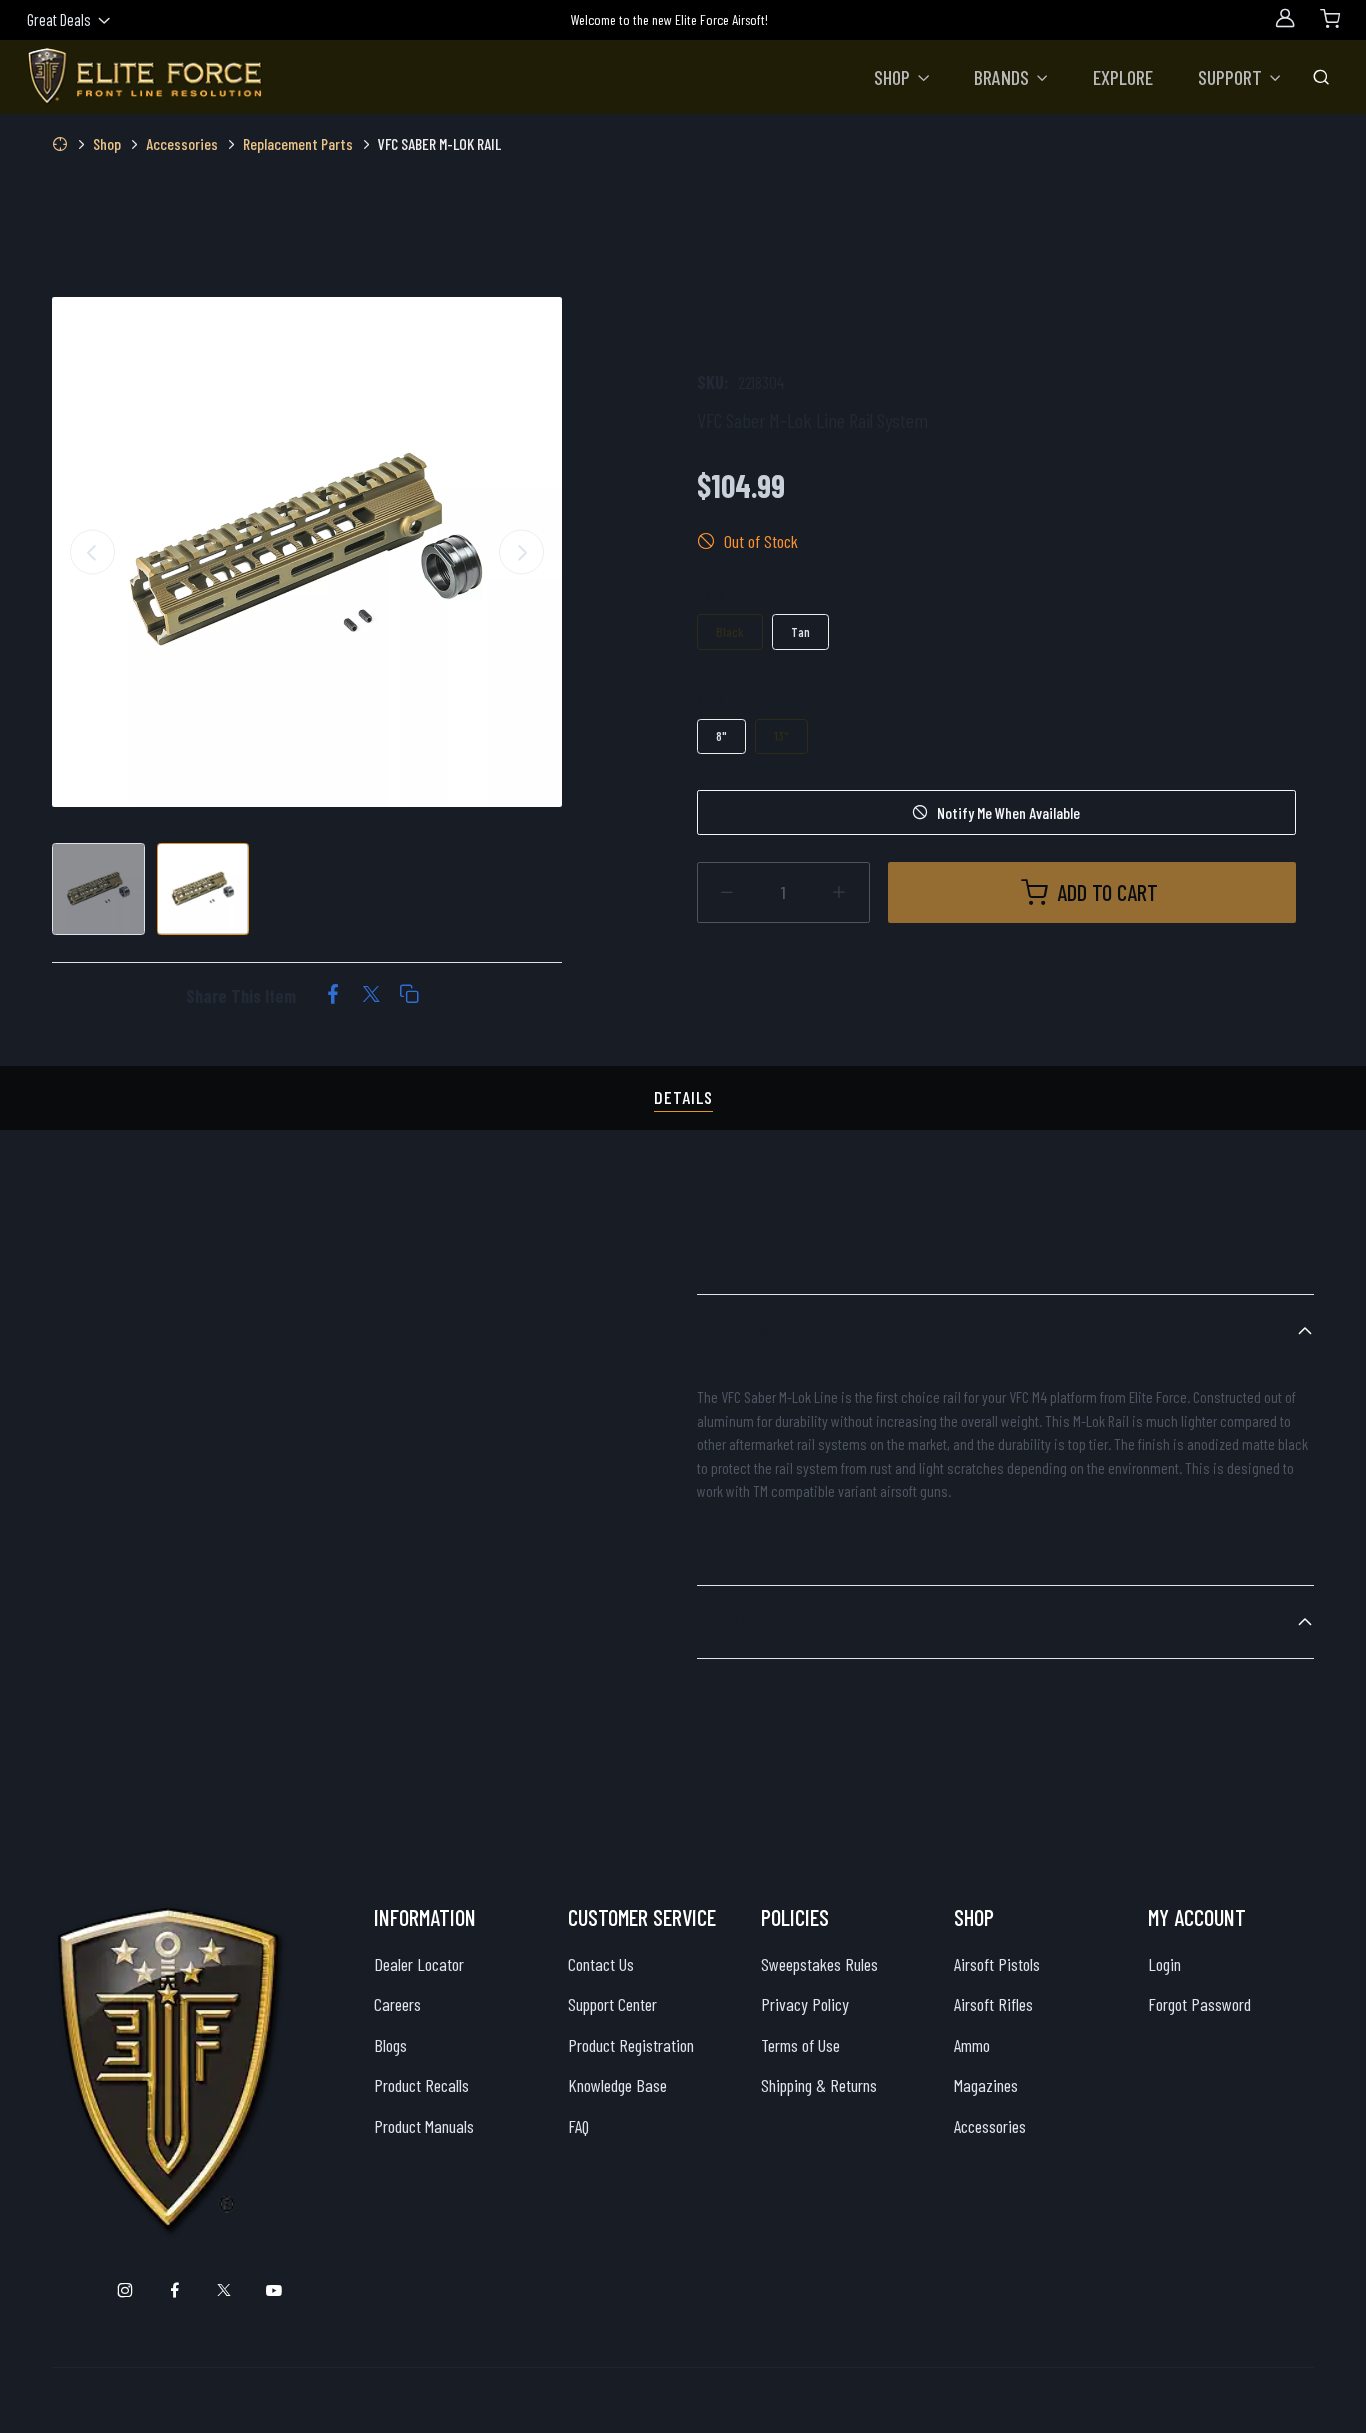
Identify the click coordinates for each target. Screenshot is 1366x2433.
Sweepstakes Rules (819, 1964)
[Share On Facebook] (333, 996)
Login (1164, 1964)
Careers (397, 2004)
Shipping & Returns (819, 2085)
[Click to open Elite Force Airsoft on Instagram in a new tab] (125, 2290)
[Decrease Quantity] (727, 892)
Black (730, 631)
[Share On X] (371, 996)
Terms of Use (800, 2045)
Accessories (990, 2126)
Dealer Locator (419, 1964)
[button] (902, 77)
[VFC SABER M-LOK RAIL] (307, 552)
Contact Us (601, 1964)
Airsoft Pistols (997, 1964)
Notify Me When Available (1008, 812)
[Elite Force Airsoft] (145, 77)
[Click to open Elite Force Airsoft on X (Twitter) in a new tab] (224, 2290)
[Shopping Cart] (1330, 18)
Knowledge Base (617, 2085)
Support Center (612, 2004)
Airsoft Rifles (993, 2004)
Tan (800, 631)
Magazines (986, 2085)
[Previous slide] (92, 551)
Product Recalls (421, 2085)
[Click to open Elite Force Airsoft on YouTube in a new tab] (273, 2290)
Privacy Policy (805, 2004)
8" (721, 735)
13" (781, 735)
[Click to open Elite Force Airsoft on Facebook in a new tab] (174, 2290)
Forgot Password (1199, 2004)
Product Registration (631, 2045)
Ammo (972, 2045)
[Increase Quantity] (839, 892)
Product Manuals (424, 2126)
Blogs (390, 2045)
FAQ (578, 2126)
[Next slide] (521, 551)
